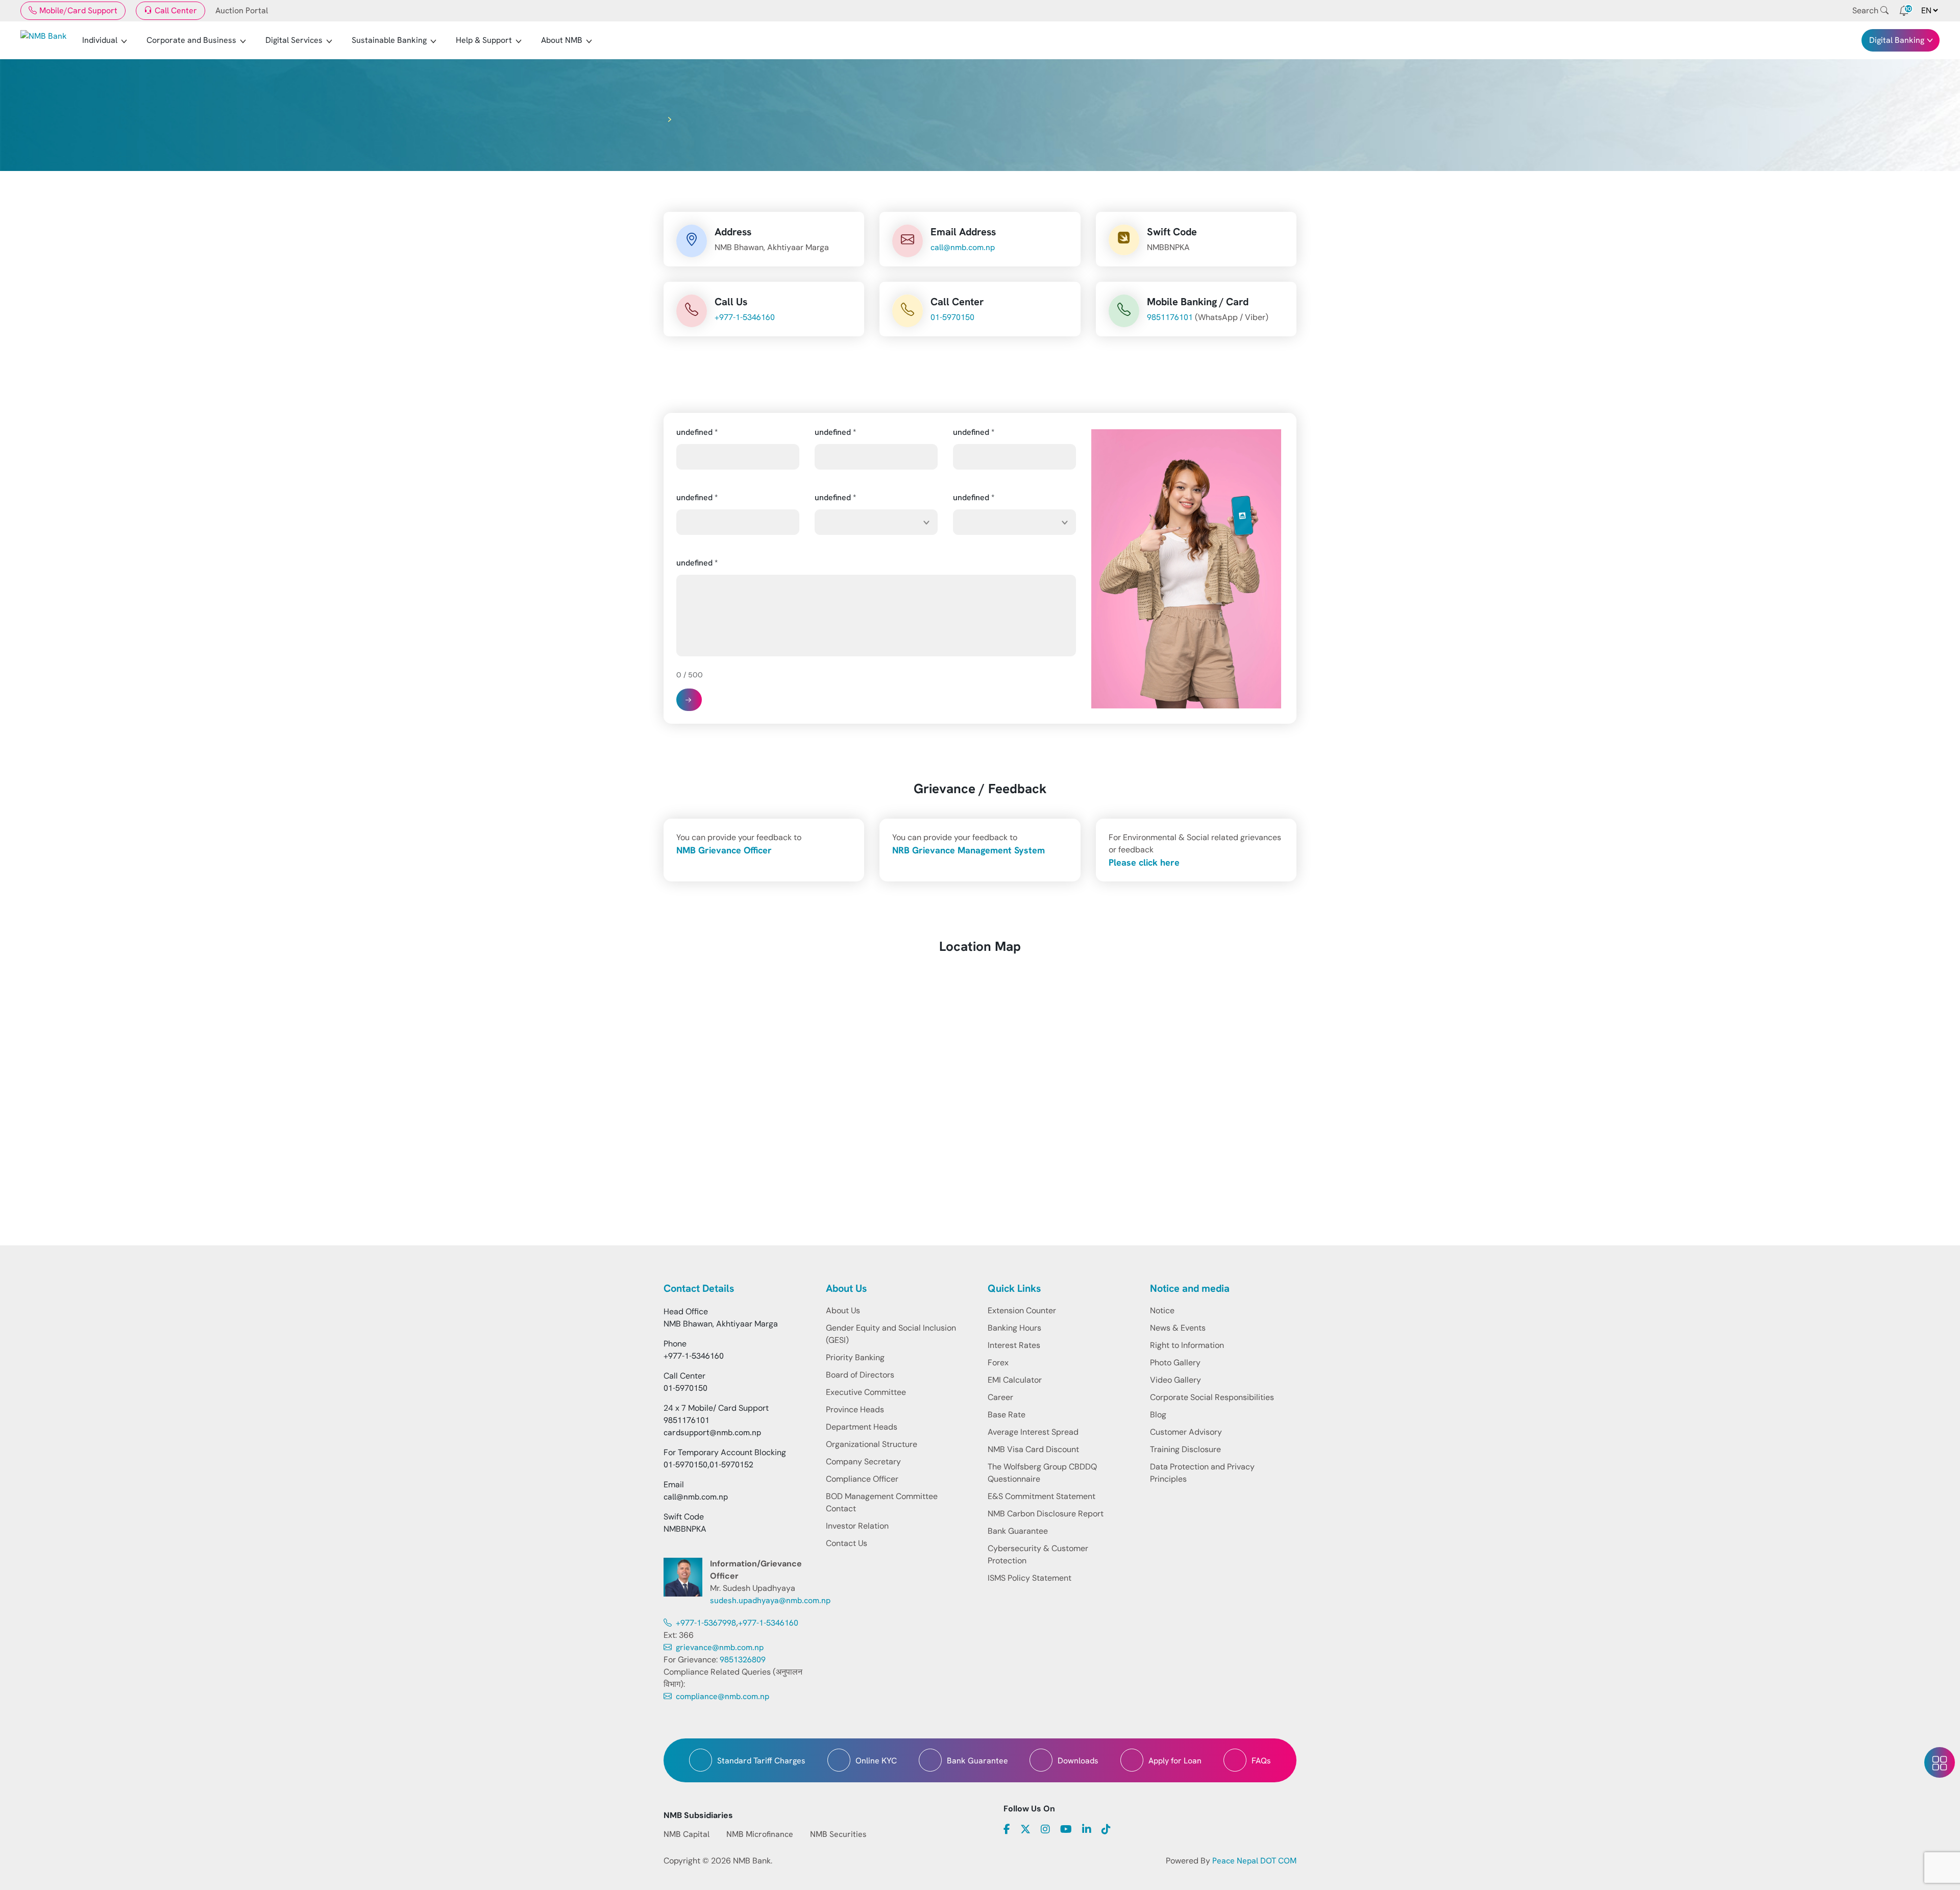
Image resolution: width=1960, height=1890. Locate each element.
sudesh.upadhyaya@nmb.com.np (770, 1600)
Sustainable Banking (389, 40)
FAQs (1261, 1761)
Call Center (176, 10)
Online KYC (876, 1761)
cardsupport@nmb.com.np (712, 1432)
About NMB (562, 40)
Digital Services (294, 40)
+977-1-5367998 (705, 1623)
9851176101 (1170, 317)
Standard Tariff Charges (761, 1761)
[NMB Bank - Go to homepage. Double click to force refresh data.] (44, 40)
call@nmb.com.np (963, 247)
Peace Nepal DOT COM (1254, 1861)
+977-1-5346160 (745, 317)
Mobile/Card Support (78, 10)
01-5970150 (952, 317)
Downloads (1078, 1761)
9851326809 (743, 1660)
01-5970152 (731, 1465)
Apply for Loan (1175, 1761)
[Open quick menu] (1940, 1762)
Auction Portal (242, 10)
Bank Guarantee (977, 1761)
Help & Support (484, 40)
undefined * (697, 432)
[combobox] (876, 522)
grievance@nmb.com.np (719, 1647)
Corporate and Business (191, 40)
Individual (100, 40)
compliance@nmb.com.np (721, 1696)
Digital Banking (1897, 40)
